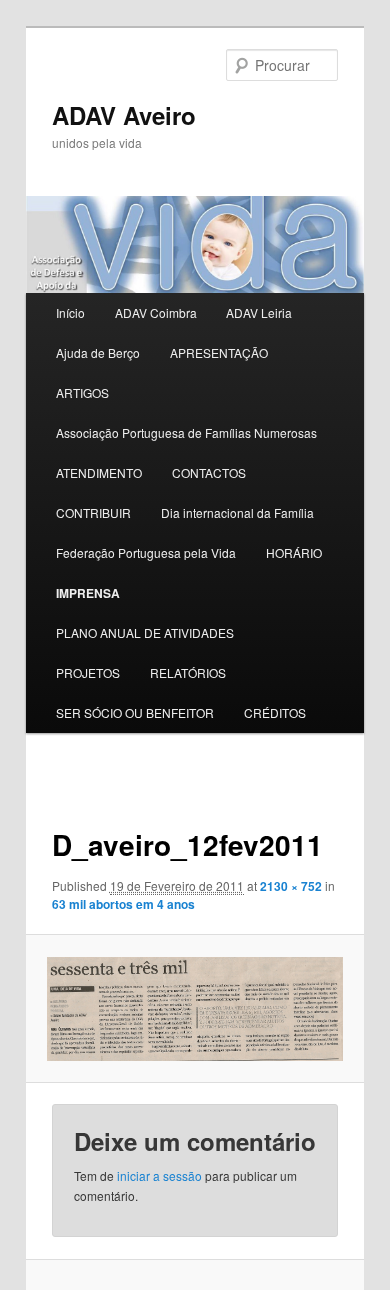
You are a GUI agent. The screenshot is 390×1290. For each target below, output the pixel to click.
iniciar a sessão (159, 1175)
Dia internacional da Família (237, 512)
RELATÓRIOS (188, 672)
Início (70, 312)
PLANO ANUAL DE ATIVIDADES (145, 632)
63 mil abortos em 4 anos (123, 904)
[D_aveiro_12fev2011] (194, 1009)
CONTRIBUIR (93, 512)
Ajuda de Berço (98, 352)
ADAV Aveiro (124, 115)
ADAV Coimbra (156, 312)
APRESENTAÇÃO (219, 352)
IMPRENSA (88, 593)
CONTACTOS (209, 472)
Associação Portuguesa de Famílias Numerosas (186, 432)
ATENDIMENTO (99, 472)
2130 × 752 (291, 886)
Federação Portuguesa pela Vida (146, 552)
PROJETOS (88, 672)
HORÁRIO (294, 552)
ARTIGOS (82, 392)
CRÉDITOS (275, 712)
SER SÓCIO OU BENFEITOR (135, 712)
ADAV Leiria (259, 312)
